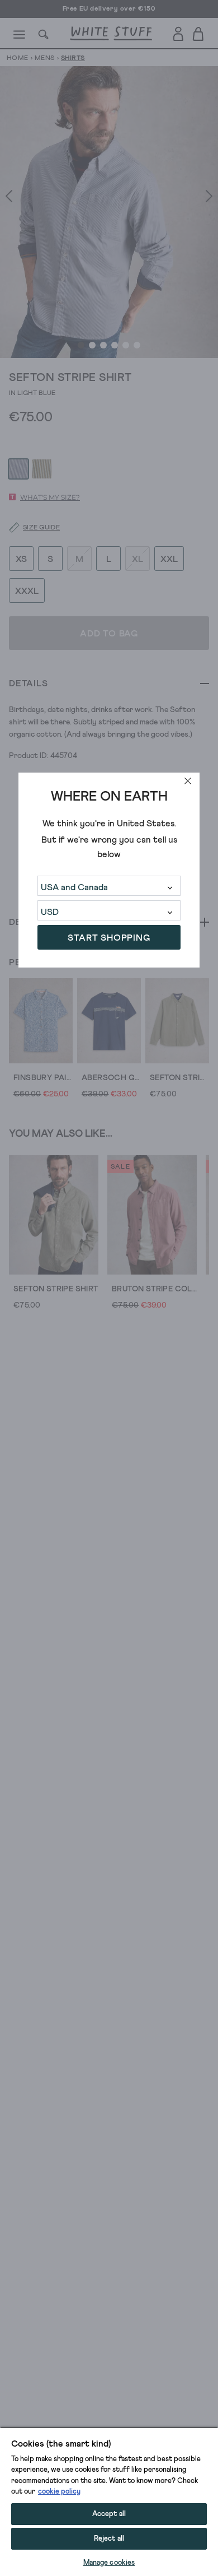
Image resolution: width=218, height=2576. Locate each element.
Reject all (109, 2539)
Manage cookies (109, 2563)
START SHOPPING (109, 938)
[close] (188, 781)
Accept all (109, 2514)
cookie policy (59, 2492)
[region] (109, 2501)
